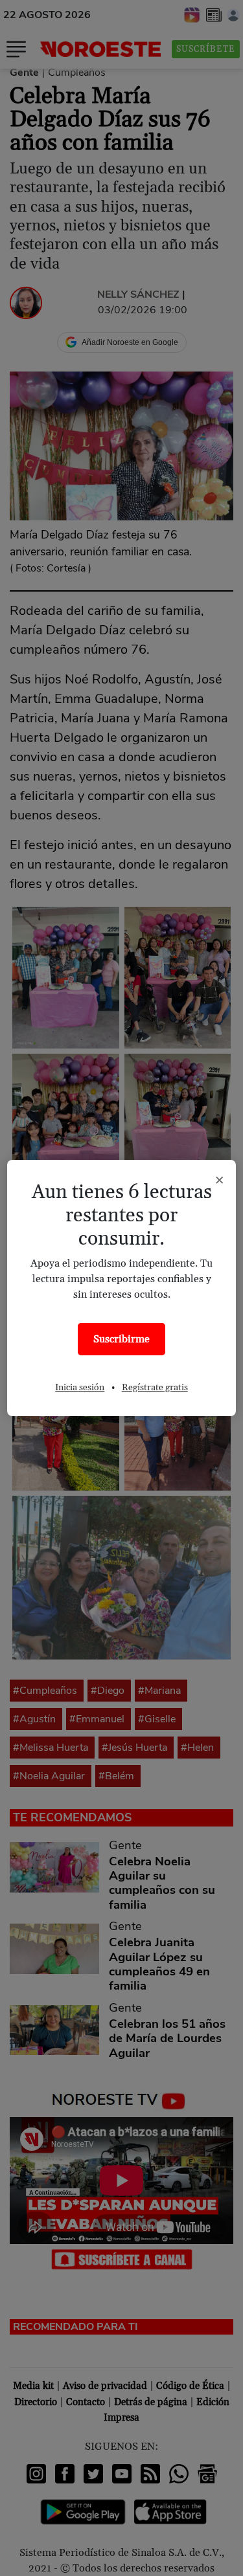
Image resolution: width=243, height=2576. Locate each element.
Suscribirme (121, 1339)
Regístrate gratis (155, 1388)
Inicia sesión (80, 1388)
